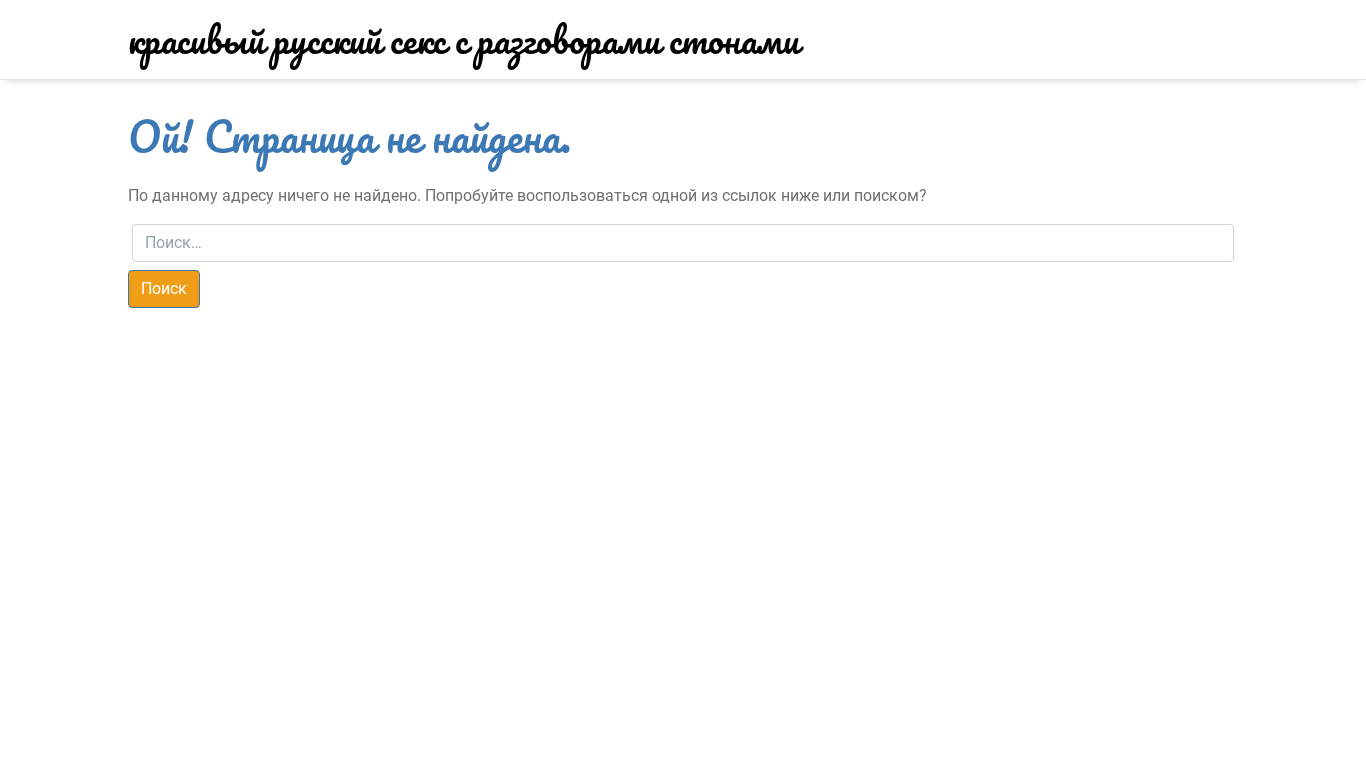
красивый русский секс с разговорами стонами (463, 39)
